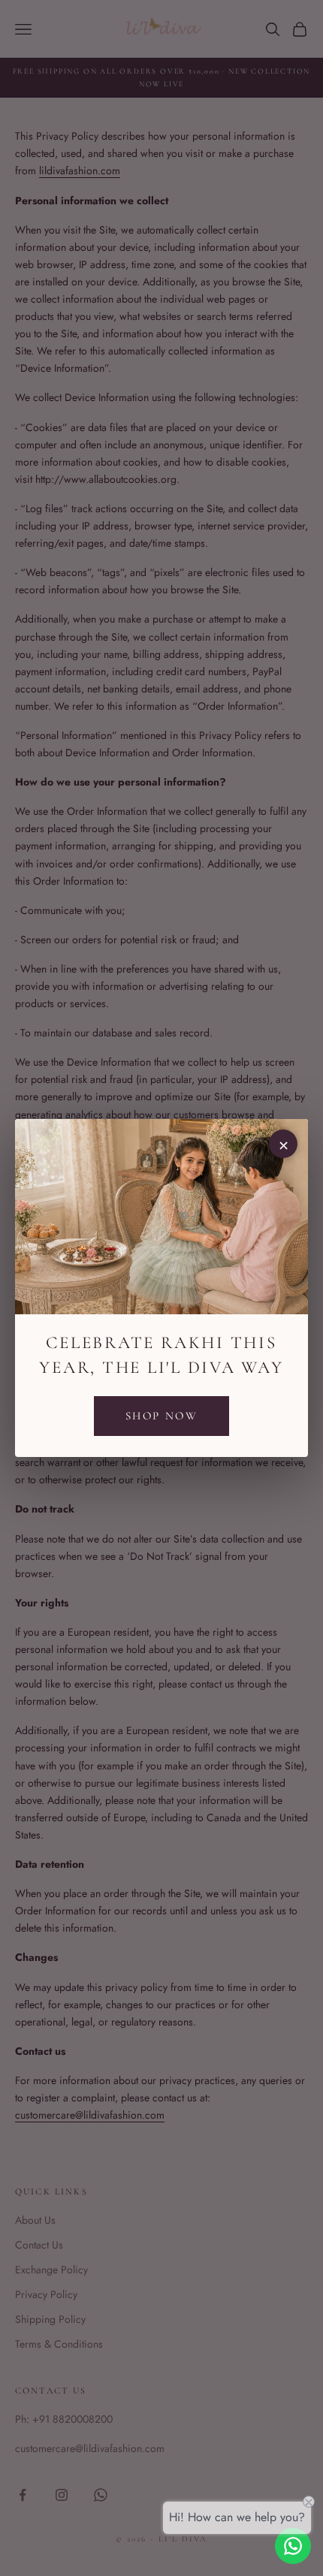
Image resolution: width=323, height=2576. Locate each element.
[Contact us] (293, 2546)
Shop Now (161, 1416)
